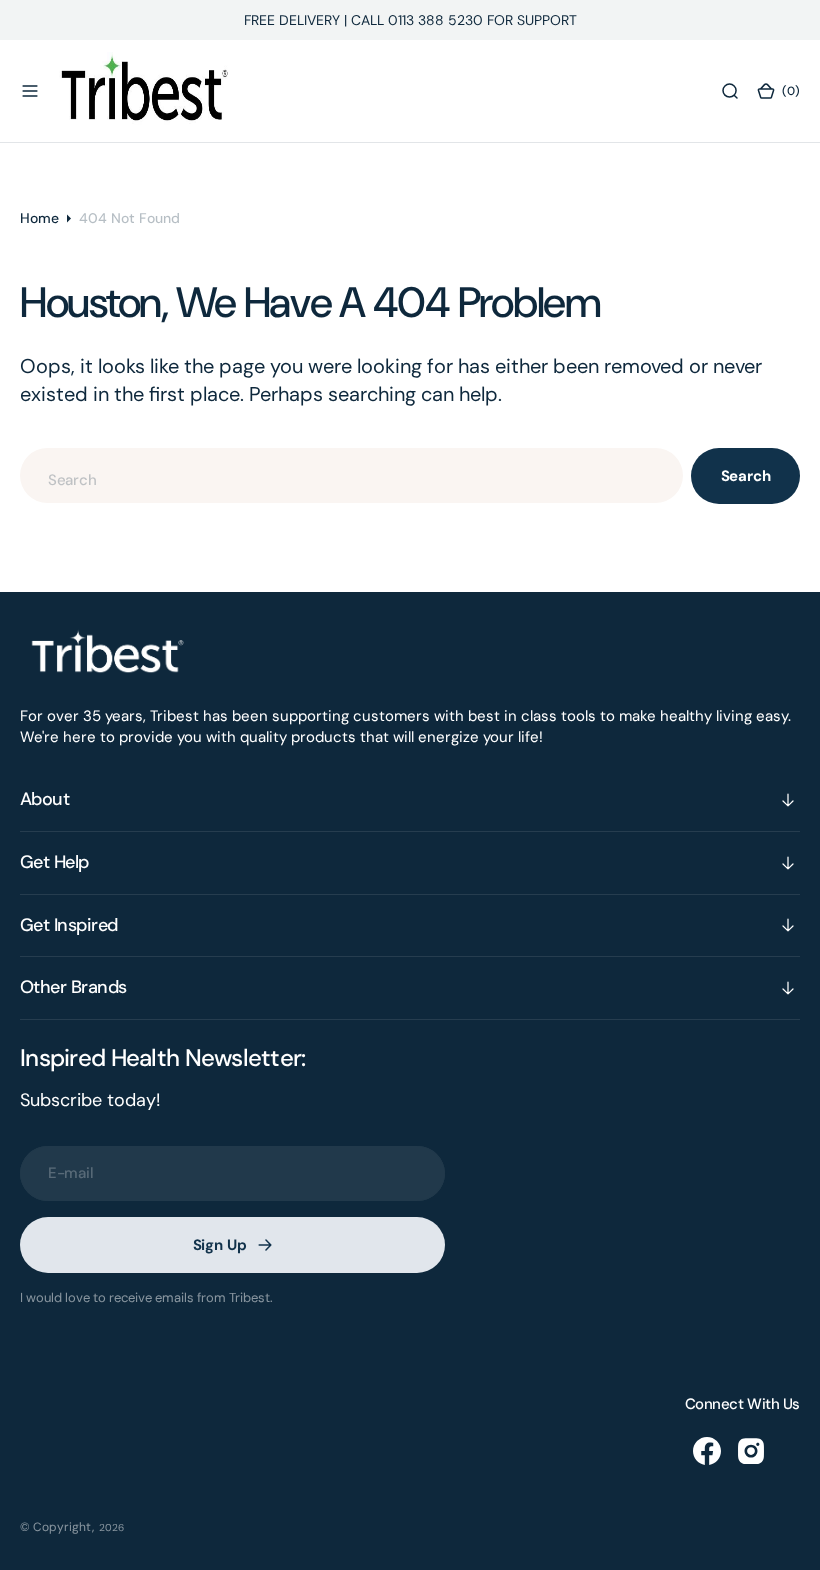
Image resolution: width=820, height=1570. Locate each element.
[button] (30, 91)
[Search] (730, 91)
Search (746, 476)
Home (39, 218)
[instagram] (751, 1451)
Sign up (220, 1245)
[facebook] (707, 1451)
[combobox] (351, 475)
